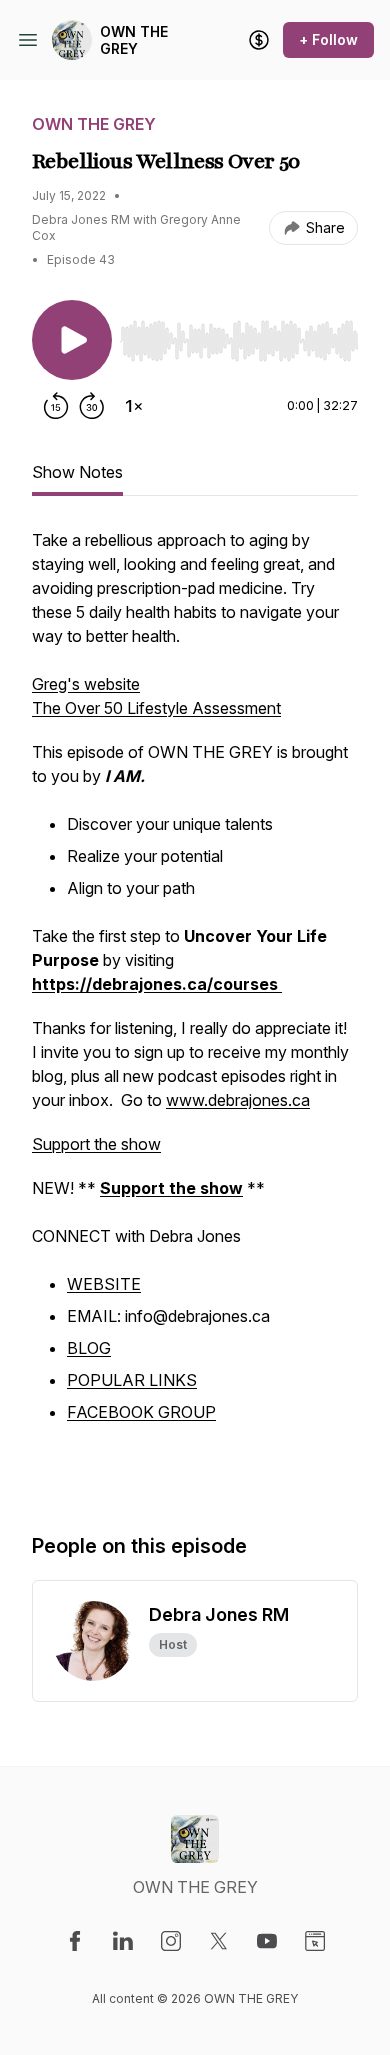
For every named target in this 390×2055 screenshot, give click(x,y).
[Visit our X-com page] (219, 1941)
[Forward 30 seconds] (92, 406)
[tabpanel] (195, 1010)
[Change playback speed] (134, 406)
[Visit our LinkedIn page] (123, 1941)
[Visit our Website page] (315, 1941)
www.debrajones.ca (238, 1100)
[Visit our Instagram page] (171, 1941)
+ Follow (328, 39)
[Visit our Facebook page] (75, 1941)
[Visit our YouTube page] (267, 1941)
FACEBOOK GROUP (141, 1412)
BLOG (89, 1348)
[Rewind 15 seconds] (56, 406)
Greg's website (86, 684)
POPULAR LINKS (132, 1380)
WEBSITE (104, 1284)
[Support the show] (259, 40)
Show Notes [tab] (77, 472)
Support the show (96, 1144)
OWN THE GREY (134, 40)
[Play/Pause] (72, 340)
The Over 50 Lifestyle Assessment (156, 708)
